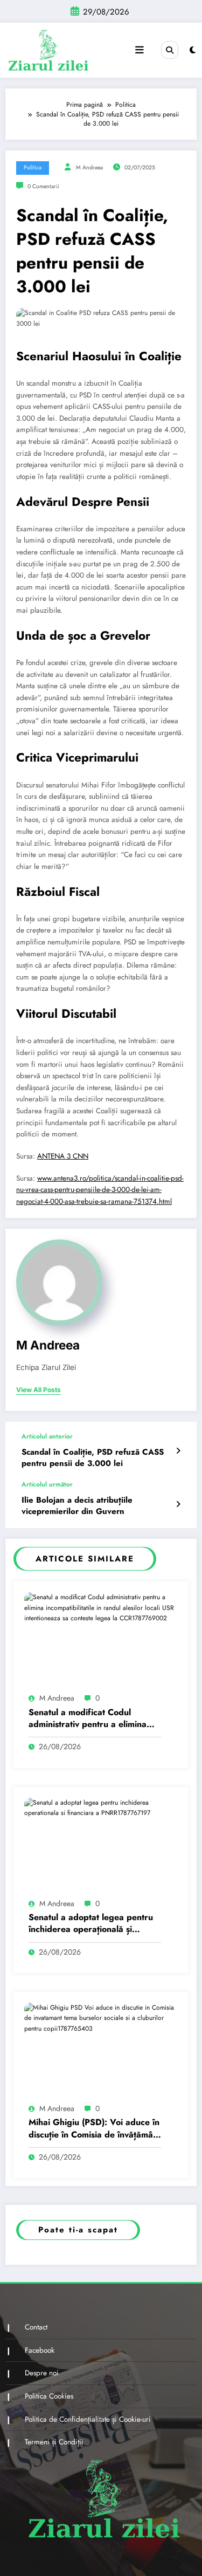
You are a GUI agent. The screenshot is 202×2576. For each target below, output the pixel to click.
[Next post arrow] (178, 1504)
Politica (33, 167)
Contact (36, 2327)
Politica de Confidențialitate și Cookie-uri (88, 2419)
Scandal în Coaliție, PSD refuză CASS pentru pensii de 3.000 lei (93, 1458)
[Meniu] (140, 50)
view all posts (39, 1390)
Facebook (40, 2350)
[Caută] (170, 50)
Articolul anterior (47, 1436)
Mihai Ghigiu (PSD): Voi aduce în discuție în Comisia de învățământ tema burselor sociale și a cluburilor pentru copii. (95, 2129)
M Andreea (89, 167)
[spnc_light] (193, 50)
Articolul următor (47, 1484)
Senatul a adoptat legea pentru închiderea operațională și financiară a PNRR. (91, 1924)
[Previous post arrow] (178, 1451)
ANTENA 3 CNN (63, 1156)
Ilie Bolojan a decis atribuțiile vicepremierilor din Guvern (77, 1506)
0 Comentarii (43, 186)
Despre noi (42, 2373)
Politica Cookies (49, 2396)
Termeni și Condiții (54, 2442)
